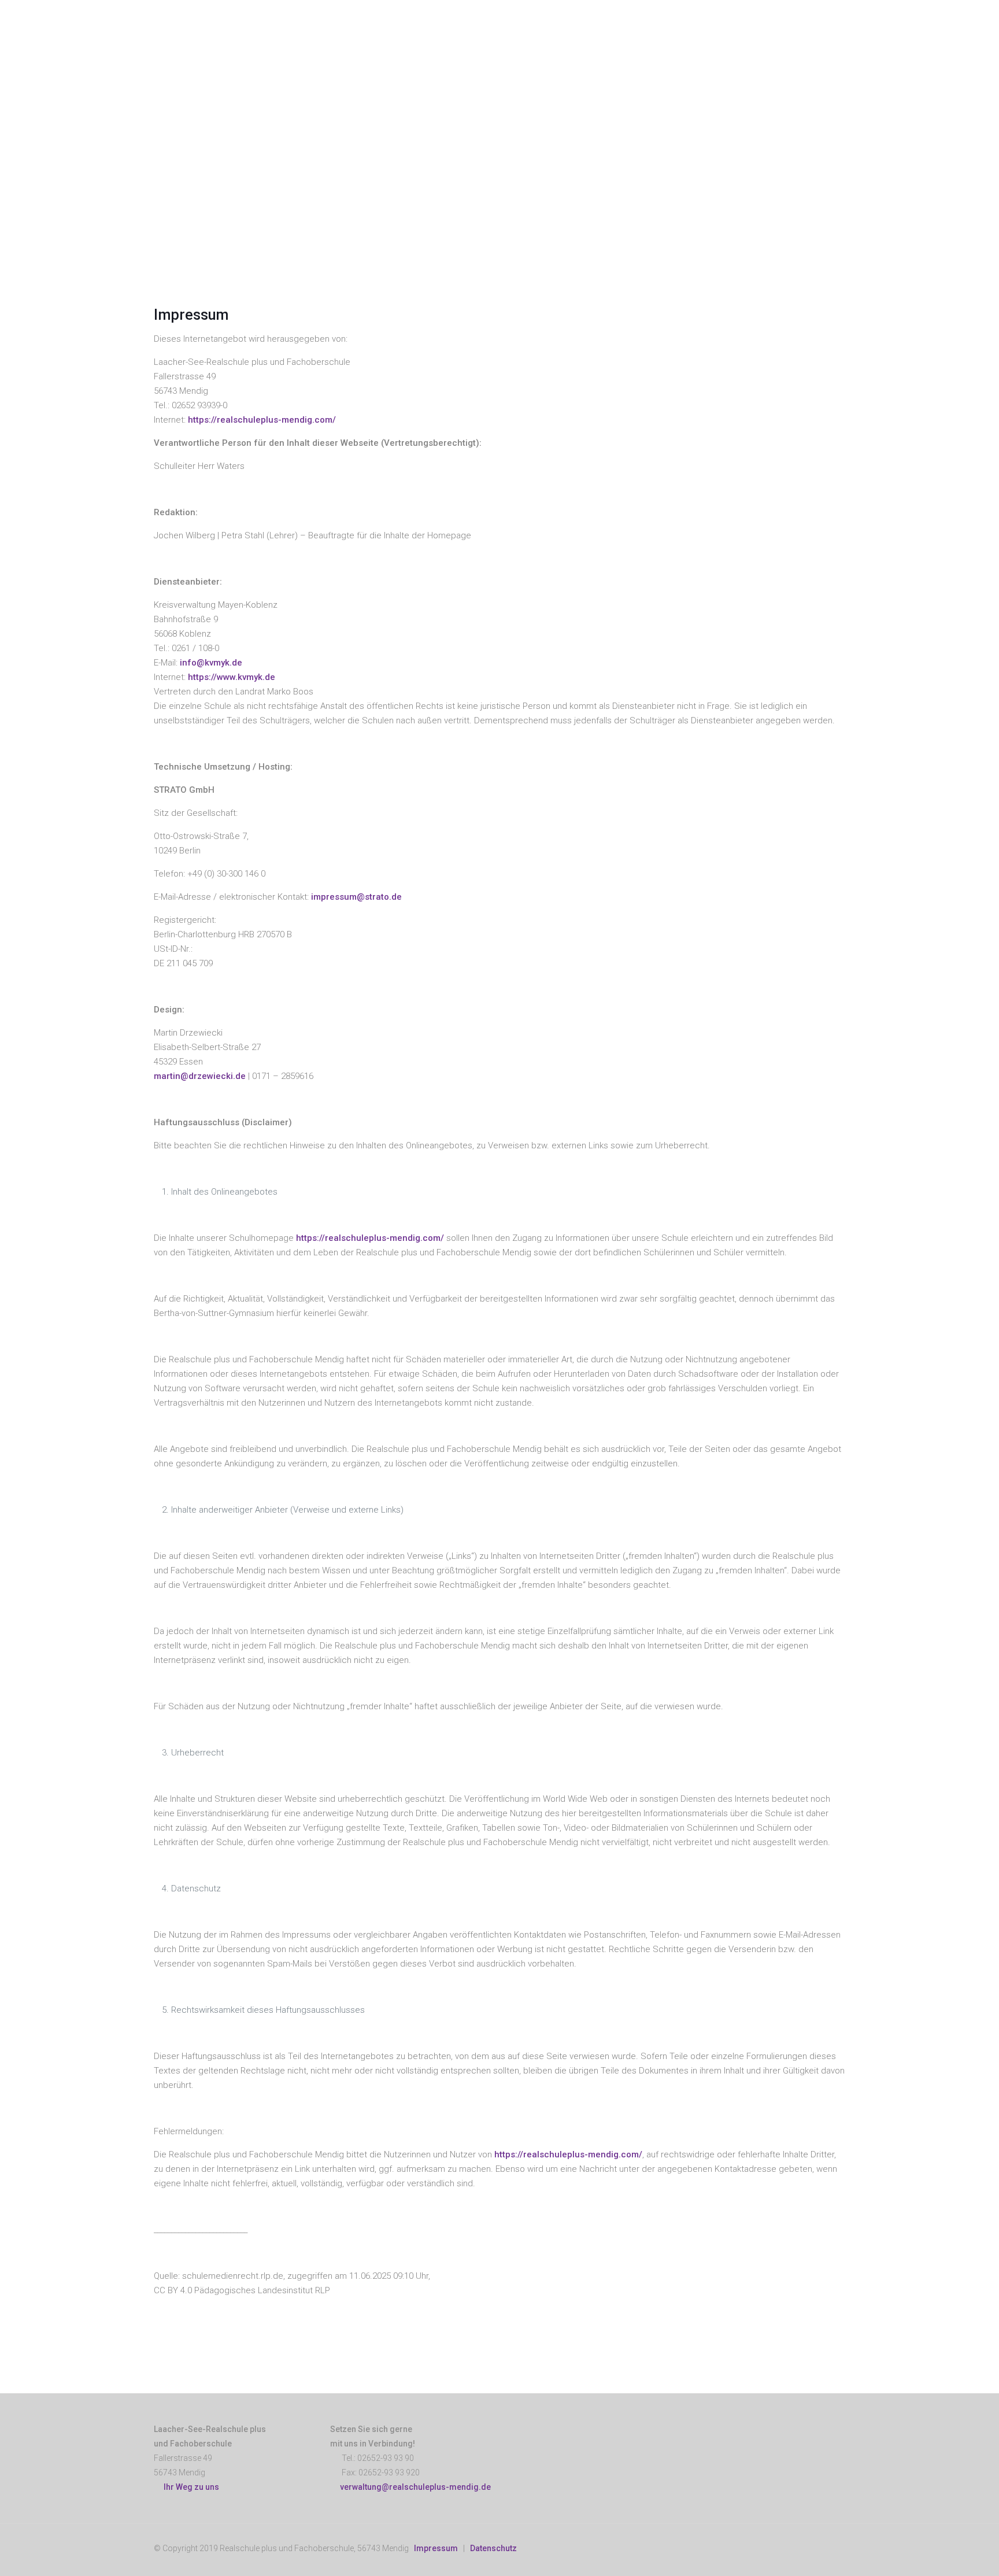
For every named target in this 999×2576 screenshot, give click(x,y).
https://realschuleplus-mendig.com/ (262, 420)
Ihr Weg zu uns (190, 2487)
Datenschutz (493, 2548)
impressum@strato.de (356, 897)
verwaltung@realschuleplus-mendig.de (415, 2487)
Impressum (436, 2548)
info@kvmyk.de (211, 663)
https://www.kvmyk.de (232, 677)
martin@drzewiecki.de (200, 1076)
